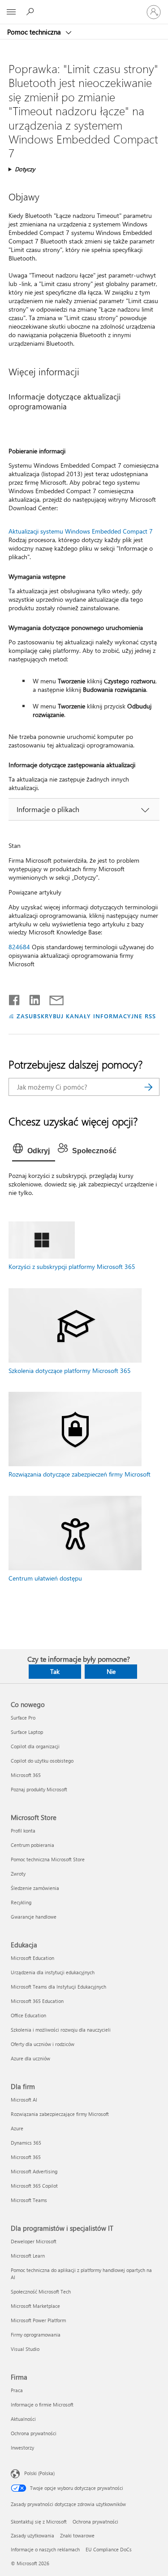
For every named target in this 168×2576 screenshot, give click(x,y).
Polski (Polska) (39, 2473)
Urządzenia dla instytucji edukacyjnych (53, 1972)
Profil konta (23, 1831)
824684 (19, 947)
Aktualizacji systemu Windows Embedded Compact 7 (81, 531)
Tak (55, 1671)
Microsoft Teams (29, 2200)
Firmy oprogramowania (36, 2335)
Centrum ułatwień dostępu (45, 1578)
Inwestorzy (22, 2448)
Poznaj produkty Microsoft (39, 1789)
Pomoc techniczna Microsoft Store (48, 1859)
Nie (111, 1671)
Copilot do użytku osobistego (42, 1761)
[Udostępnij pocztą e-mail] (52, 998)
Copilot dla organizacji (35, 1746)
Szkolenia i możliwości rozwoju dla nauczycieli (61, 2030)
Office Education (28, 2015)
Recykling (21, 1902)
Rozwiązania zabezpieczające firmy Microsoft (60, 2114)
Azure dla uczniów (30, 2058)
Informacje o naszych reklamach (45, 2549)
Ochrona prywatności (34, 2433)
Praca (17, 2390)
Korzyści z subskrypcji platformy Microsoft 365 (72, 1266)
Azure (17, 2128)
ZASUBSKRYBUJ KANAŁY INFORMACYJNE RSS (86, 1016)
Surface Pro (23, 1718)
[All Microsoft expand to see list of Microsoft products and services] (11, 12)
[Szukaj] (148, 1087)
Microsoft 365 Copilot (34, 2186)
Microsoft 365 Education (37, 2001)
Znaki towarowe (77, 2535)
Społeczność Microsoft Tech (41, 2291)
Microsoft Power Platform (38, 2320)
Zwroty (18, 1874)
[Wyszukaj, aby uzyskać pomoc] (31, 12)
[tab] (34, 1151)
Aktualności (23, 2419)
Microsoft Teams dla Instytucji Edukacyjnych (58, 1987)
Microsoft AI (24, 2100)
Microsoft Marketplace (35, 2306)
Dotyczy (25, 169)
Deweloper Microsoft (34, 2241)
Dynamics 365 (26, 2143)
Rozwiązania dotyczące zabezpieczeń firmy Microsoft (80, 1474)
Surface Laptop (27, 1732)
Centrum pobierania (32, 1845)
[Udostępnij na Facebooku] (15, 998)
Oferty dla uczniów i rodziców (43, 2044)
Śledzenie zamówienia (35, 1888)
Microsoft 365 (26, 1775)
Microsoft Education (32, 1958)
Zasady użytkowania (32, 2535)
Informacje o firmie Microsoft (42, 2404)
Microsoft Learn (28, 2256)
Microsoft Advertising (34, 2171)
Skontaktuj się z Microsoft (39, 2522)
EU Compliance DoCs (109, 2549)
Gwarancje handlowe (34, 1917)
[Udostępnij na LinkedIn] (31, 998)
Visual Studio (25, 2349)
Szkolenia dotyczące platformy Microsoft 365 (70, 1371)
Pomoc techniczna (35, 32)
